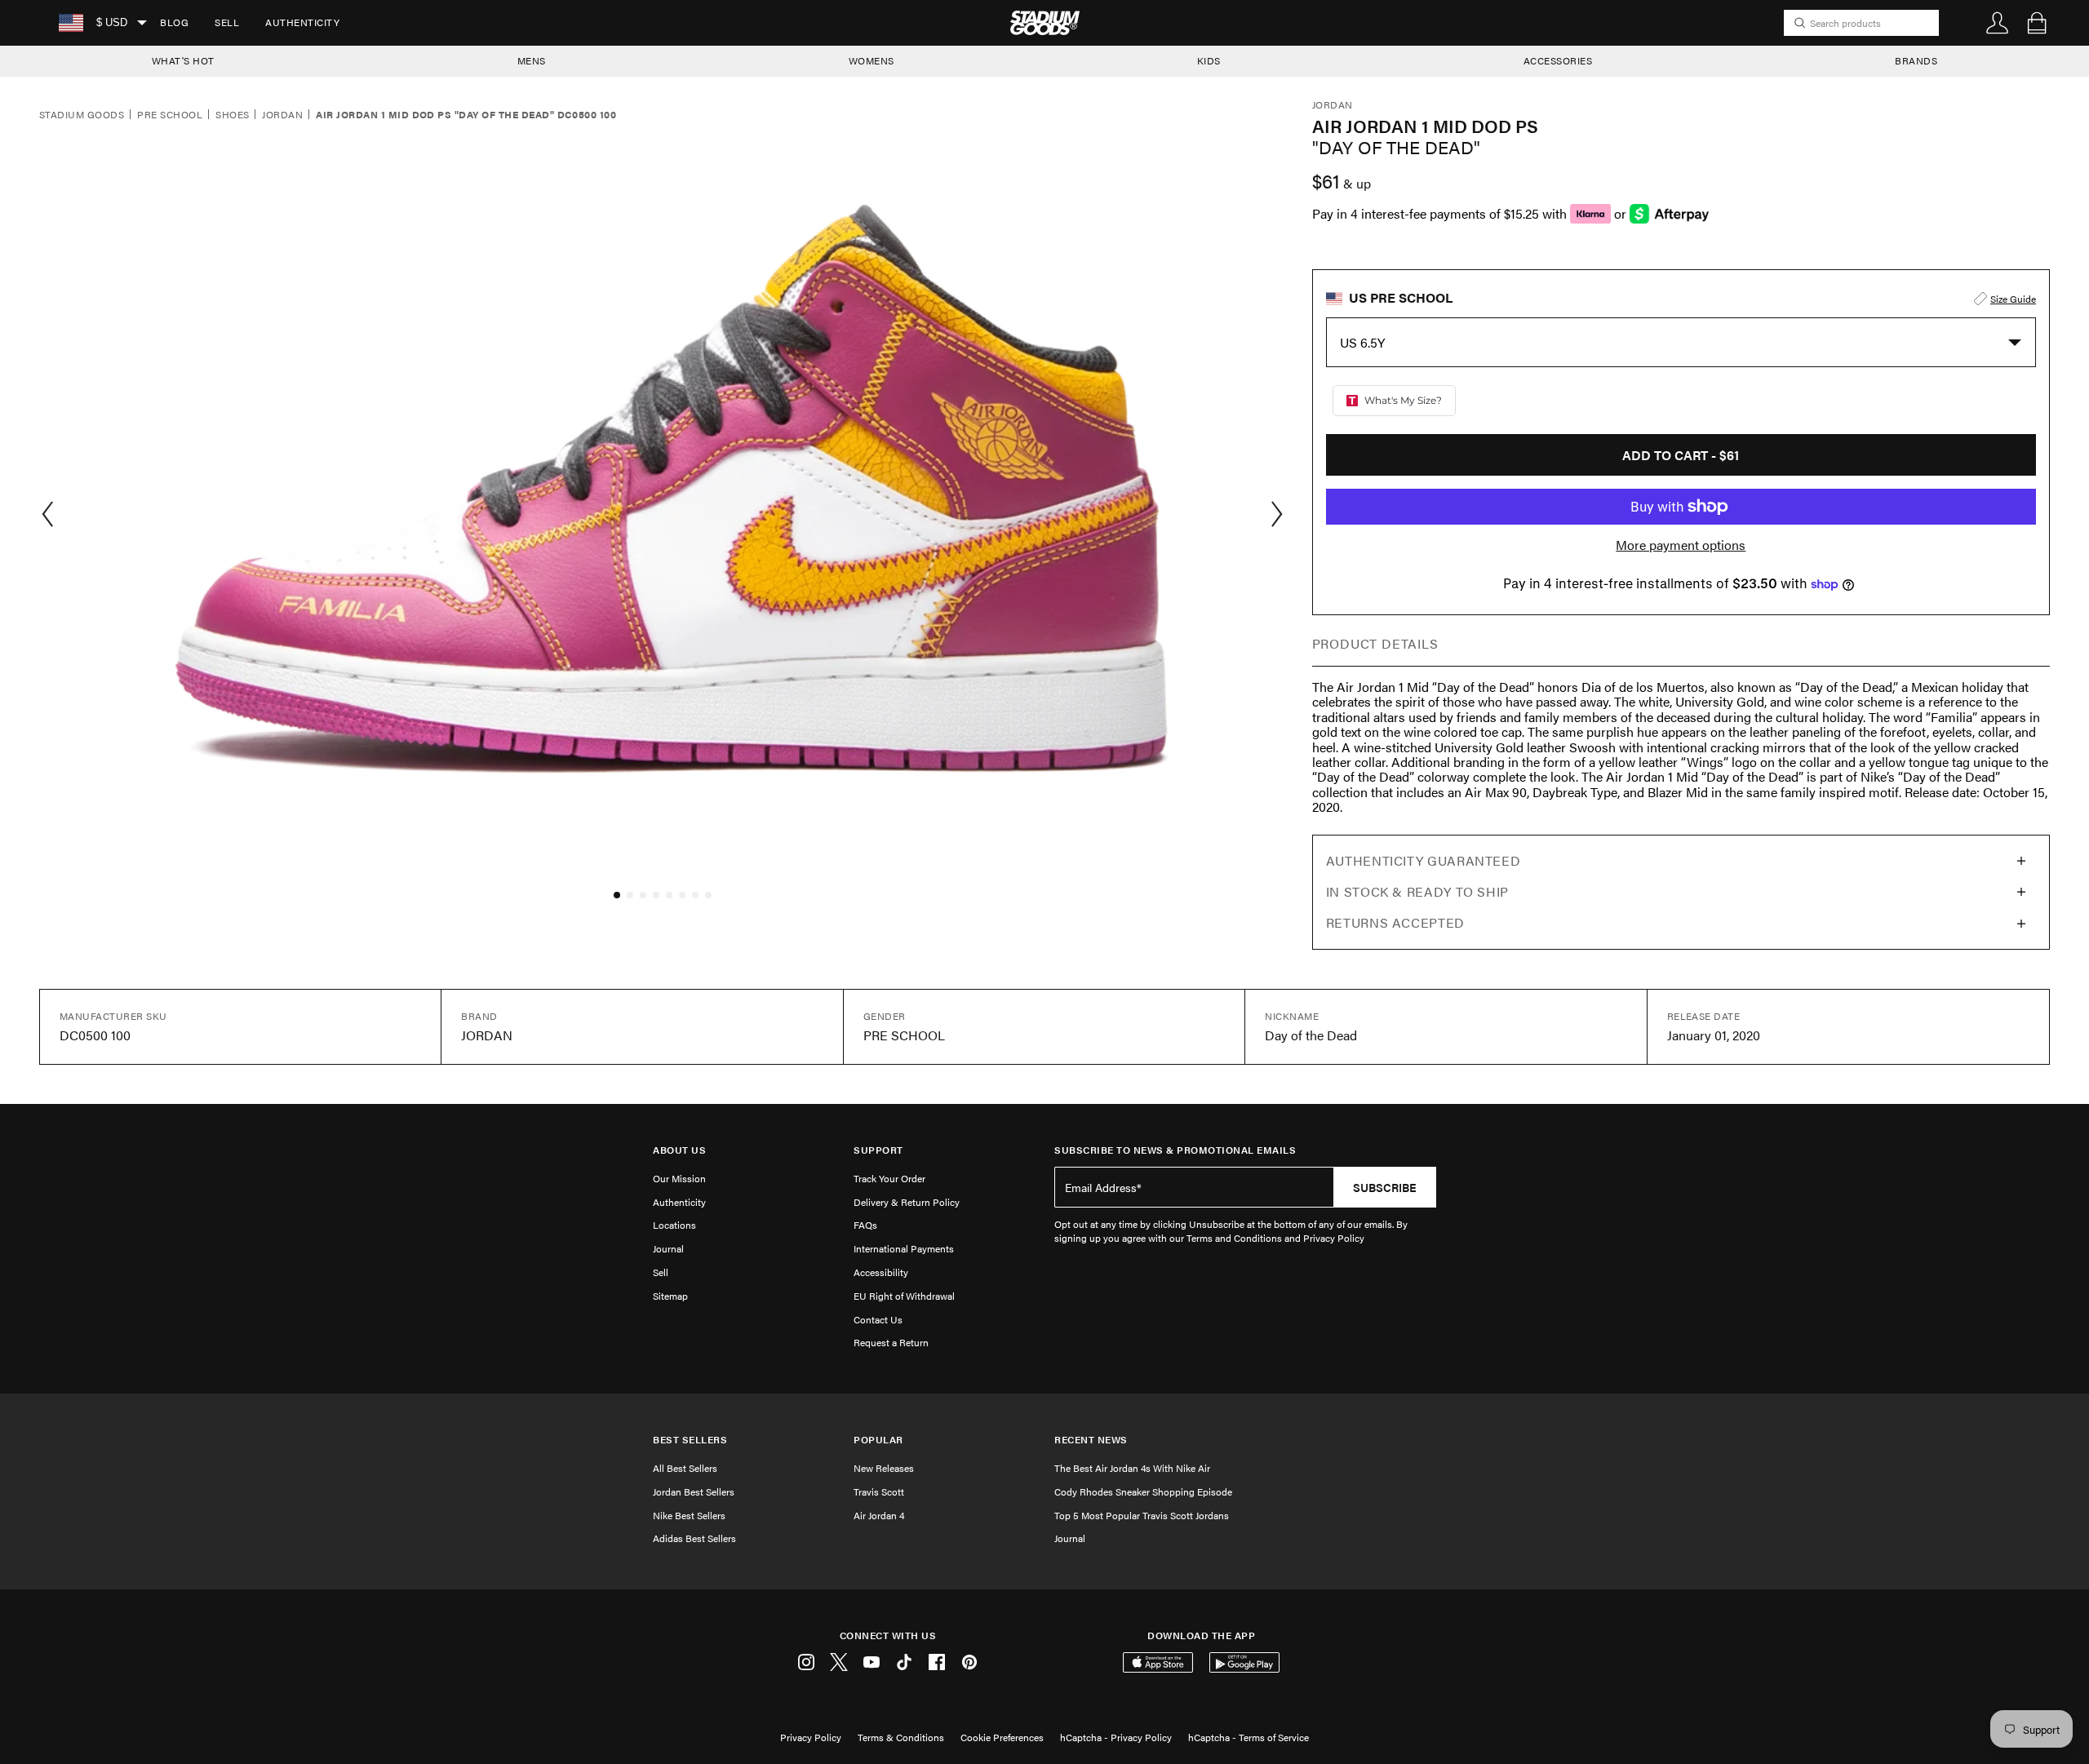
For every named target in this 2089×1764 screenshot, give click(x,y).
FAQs (865, 1225)
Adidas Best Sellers (694, 1538)
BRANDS (1916, 60)
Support (878, 1150)
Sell (227, 22)
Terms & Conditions (901, 1737)
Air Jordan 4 (879, 1515)
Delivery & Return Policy (907, 1202)
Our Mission (679, 1178)
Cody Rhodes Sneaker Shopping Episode (1143, 1491)
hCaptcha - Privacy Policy (1116, 1737)
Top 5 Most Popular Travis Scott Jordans (1142, 1515)
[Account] (1998, 23)
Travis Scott (879, 1491)
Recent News (1091, 1440)
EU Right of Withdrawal (904, 1296)
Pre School (170, 115)
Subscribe (1385, 1187)
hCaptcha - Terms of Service (1249, 1737)
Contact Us (878, 1319)
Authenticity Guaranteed (1424, 860)
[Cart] (2037, 23)
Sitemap (670, 1296)
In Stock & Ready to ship (1417, 891)
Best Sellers (690, 1440)
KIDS (1209, 60)
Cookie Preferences (1002, 1737)
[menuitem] (174, 23)
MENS (532, 60)
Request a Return (891, 1342)
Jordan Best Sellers (694, 1491)
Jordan (282, 115)
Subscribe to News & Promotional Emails (1175, 1150)
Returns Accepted (1395, 922)
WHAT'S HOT (183, 60)
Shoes (232, 115)
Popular (878, 1440)
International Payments (904, 1248)
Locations (674, 1225)
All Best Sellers (685, 1468)
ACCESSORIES (1558, 60)
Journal (668, 1248)
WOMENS (872, 60)
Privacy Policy (811, 1737)
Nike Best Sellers (689, 1515)
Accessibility (881, 1272)
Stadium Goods (82, 115)
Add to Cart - (1681, 455)
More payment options (1681, 545)
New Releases (884, 1468)
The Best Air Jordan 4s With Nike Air (1132, 1468)
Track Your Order (889, 1178)
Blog (174, 22)
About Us (679, 1150)
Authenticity (302, 22)
